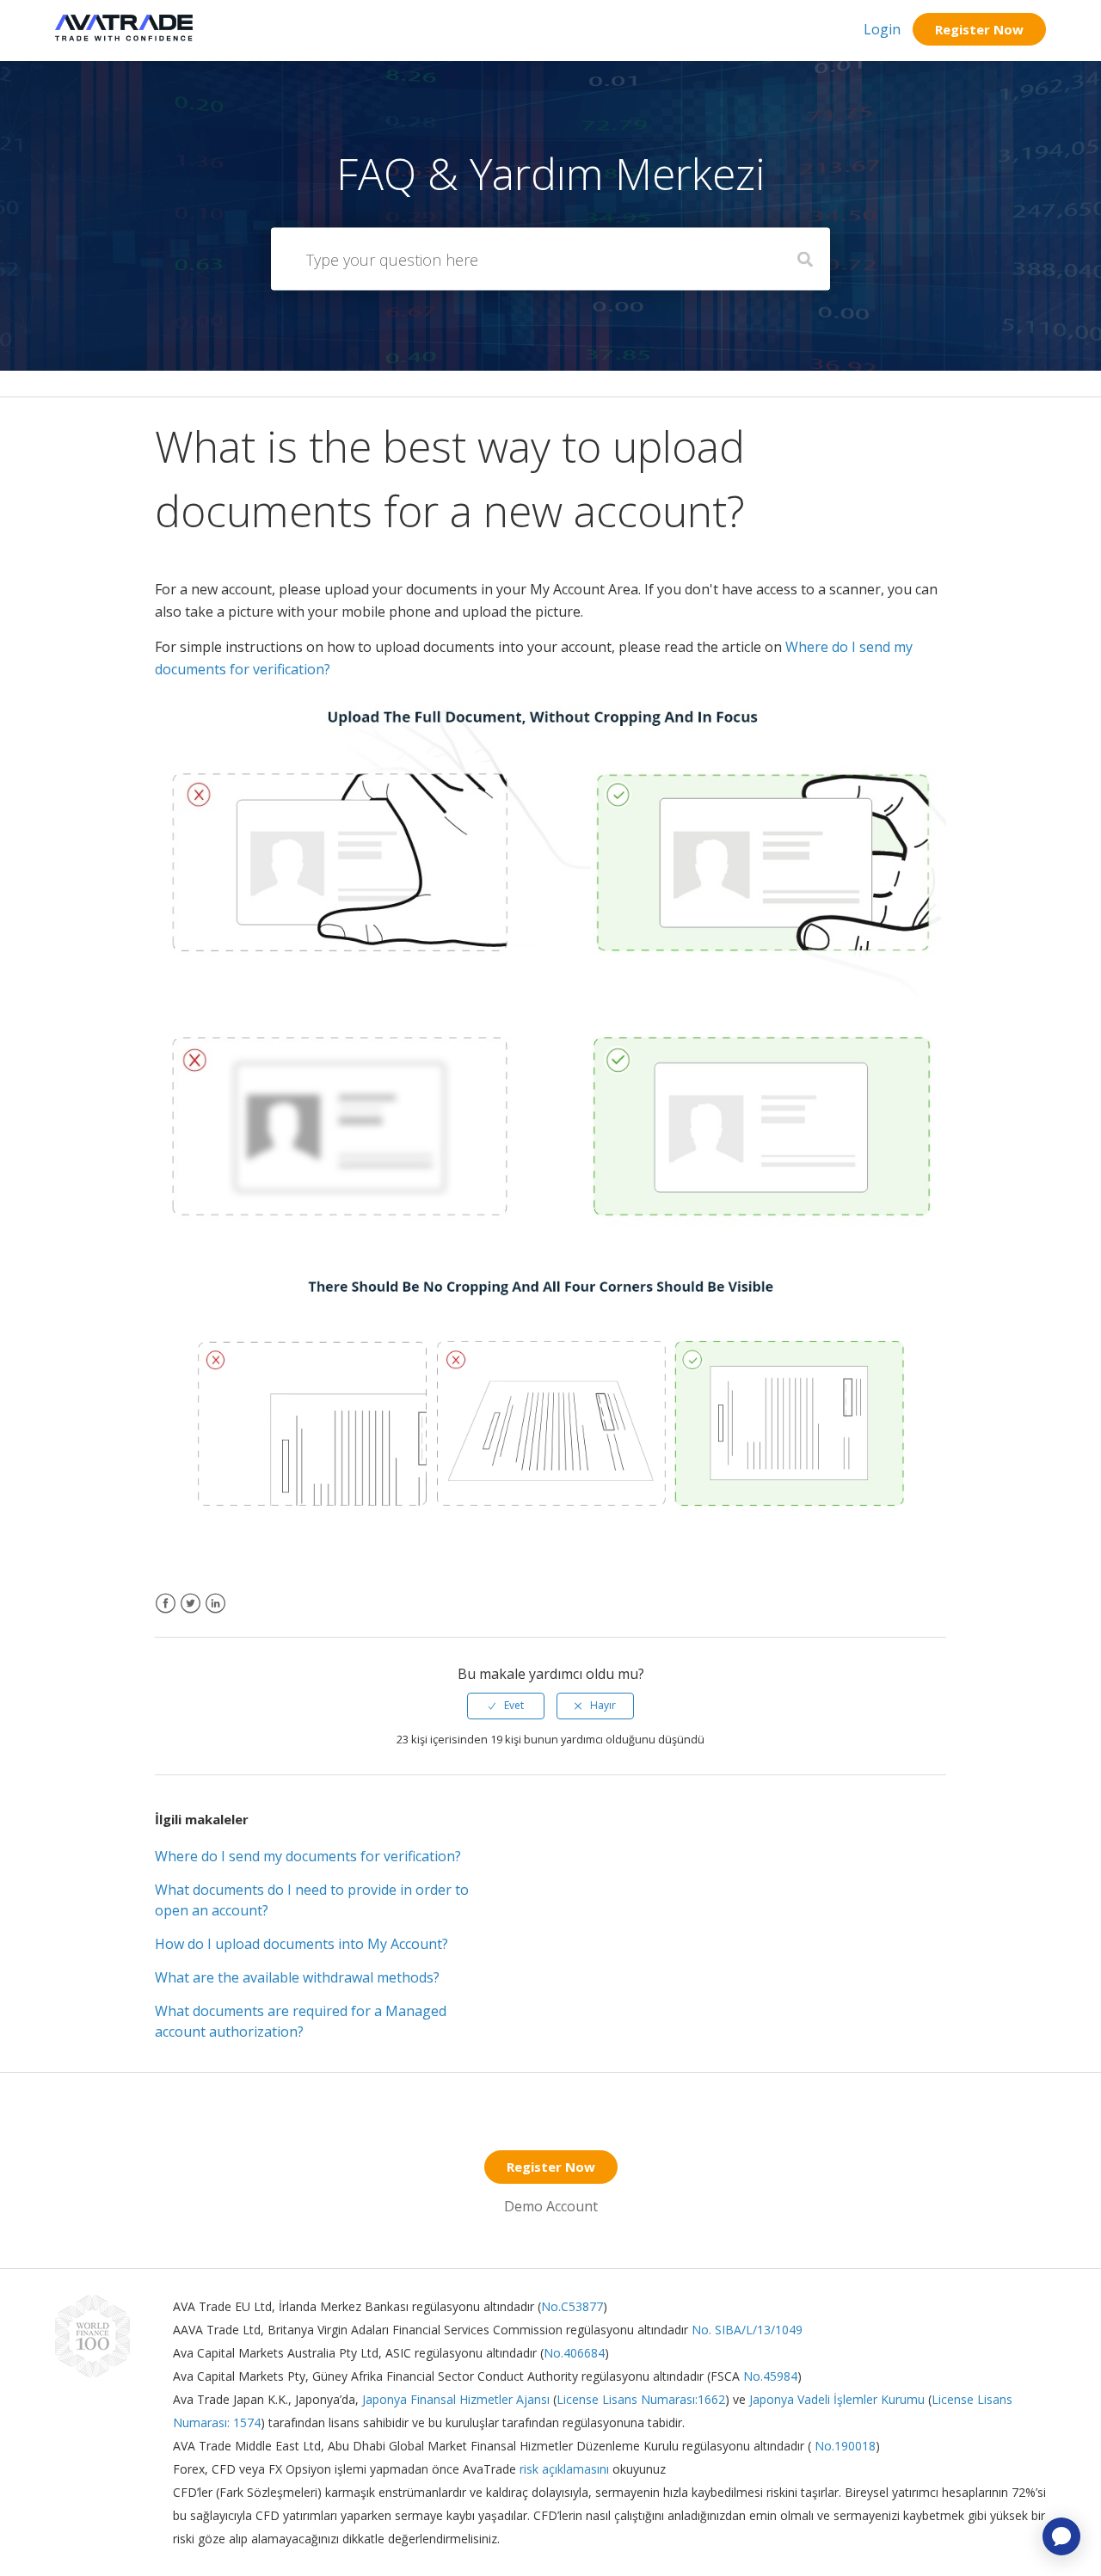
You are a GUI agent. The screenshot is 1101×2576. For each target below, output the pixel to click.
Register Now (979, 29)
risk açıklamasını (566, 2469)
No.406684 (574, 2353)
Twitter (191, 1614)
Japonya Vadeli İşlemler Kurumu (837, 2399)
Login (882, 29)
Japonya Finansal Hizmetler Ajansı (456, 2399)
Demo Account (551, 2206)
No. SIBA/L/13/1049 (747, 2330)
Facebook (166, 1614)
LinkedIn (215, 1614)
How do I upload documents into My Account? (301, 1944)
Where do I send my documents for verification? (308, 1856)
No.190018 (843, 2446)
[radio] (506, 1706)
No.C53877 (572, 2306)
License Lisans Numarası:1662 (641, 2399)
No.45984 (770, 2376)
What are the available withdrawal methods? (297, 1977)
